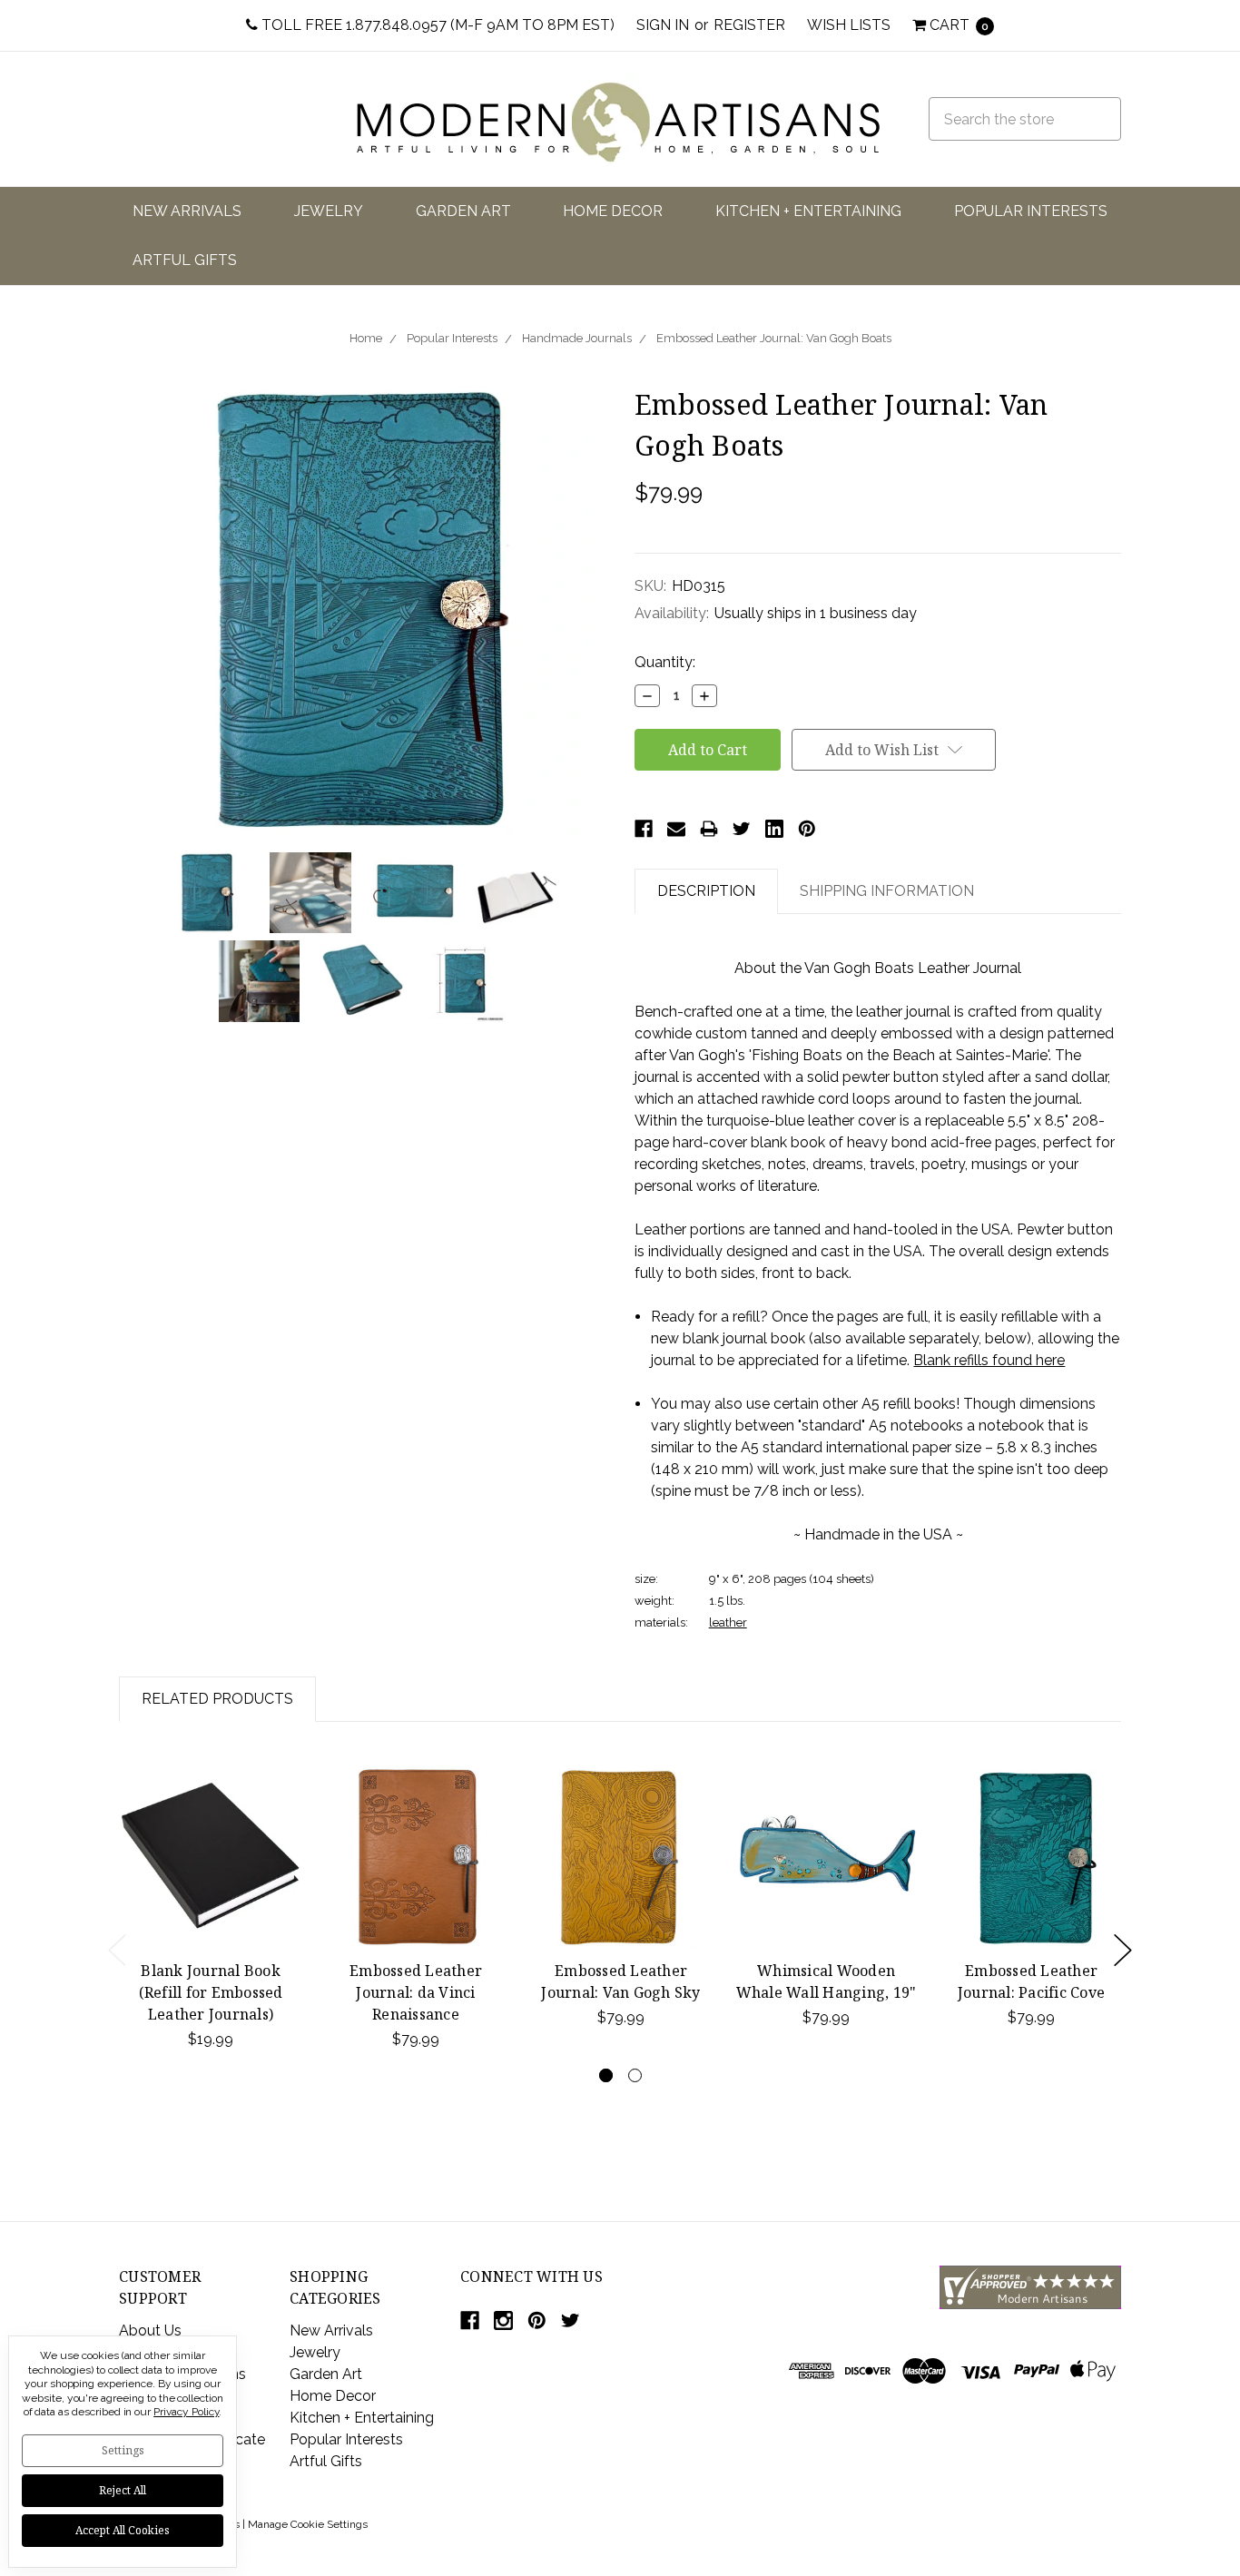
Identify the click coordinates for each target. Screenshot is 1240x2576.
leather (728, 1622)
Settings (123, 2450)
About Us (150, 2330)
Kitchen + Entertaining (808, 211)
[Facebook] (644, 829)
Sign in (663, 25)
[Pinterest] (807, 829)
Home (366, 338)
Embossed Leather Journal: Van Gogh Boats (774, 338)
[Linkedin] (774, 829)
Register (749, 25)
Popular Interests (1031, 211)
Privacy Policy (186, 2412)
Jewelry (329, 211)
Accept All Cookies (123, 2530)
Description (706, 891)
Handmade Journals (577, 338)
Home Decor (613, 211)
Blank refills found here (989, 1360)
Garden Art (463, 211)
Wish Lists (849, 25)
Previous (117, 1950)
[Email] (676, 829)
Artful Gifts (185, 260)
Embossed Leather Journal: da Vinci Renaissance (416, 1992)
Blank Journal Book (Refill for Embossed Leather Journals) (211, 1992)
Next (1123, 1950)
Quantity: (665, 662)
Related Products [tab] (217, 1699)
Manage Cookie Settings (308, 2524)
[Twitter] (742, 829)
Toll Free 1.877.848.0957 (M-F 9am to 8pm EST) (436, 25)
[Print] (709, 829)
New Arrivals (187, 211)
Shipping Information (887, 891)
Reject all (123, 2490)
